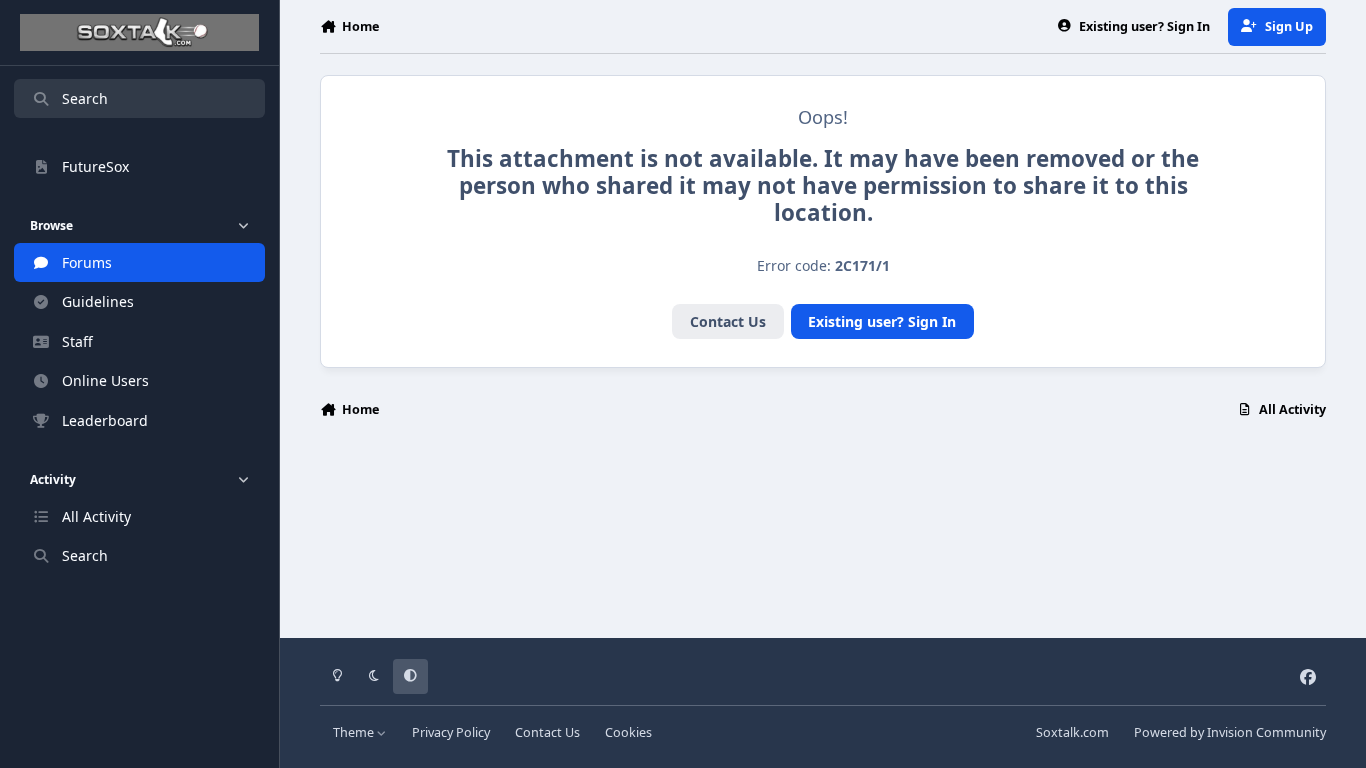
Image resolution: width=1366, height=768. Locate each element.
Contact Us (728, 321)
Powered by (1230, 732)
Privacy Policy (451, 732)
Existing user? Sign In (882, 321)
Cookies (628, 732)
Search (85, 98)
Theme (355, 732)
